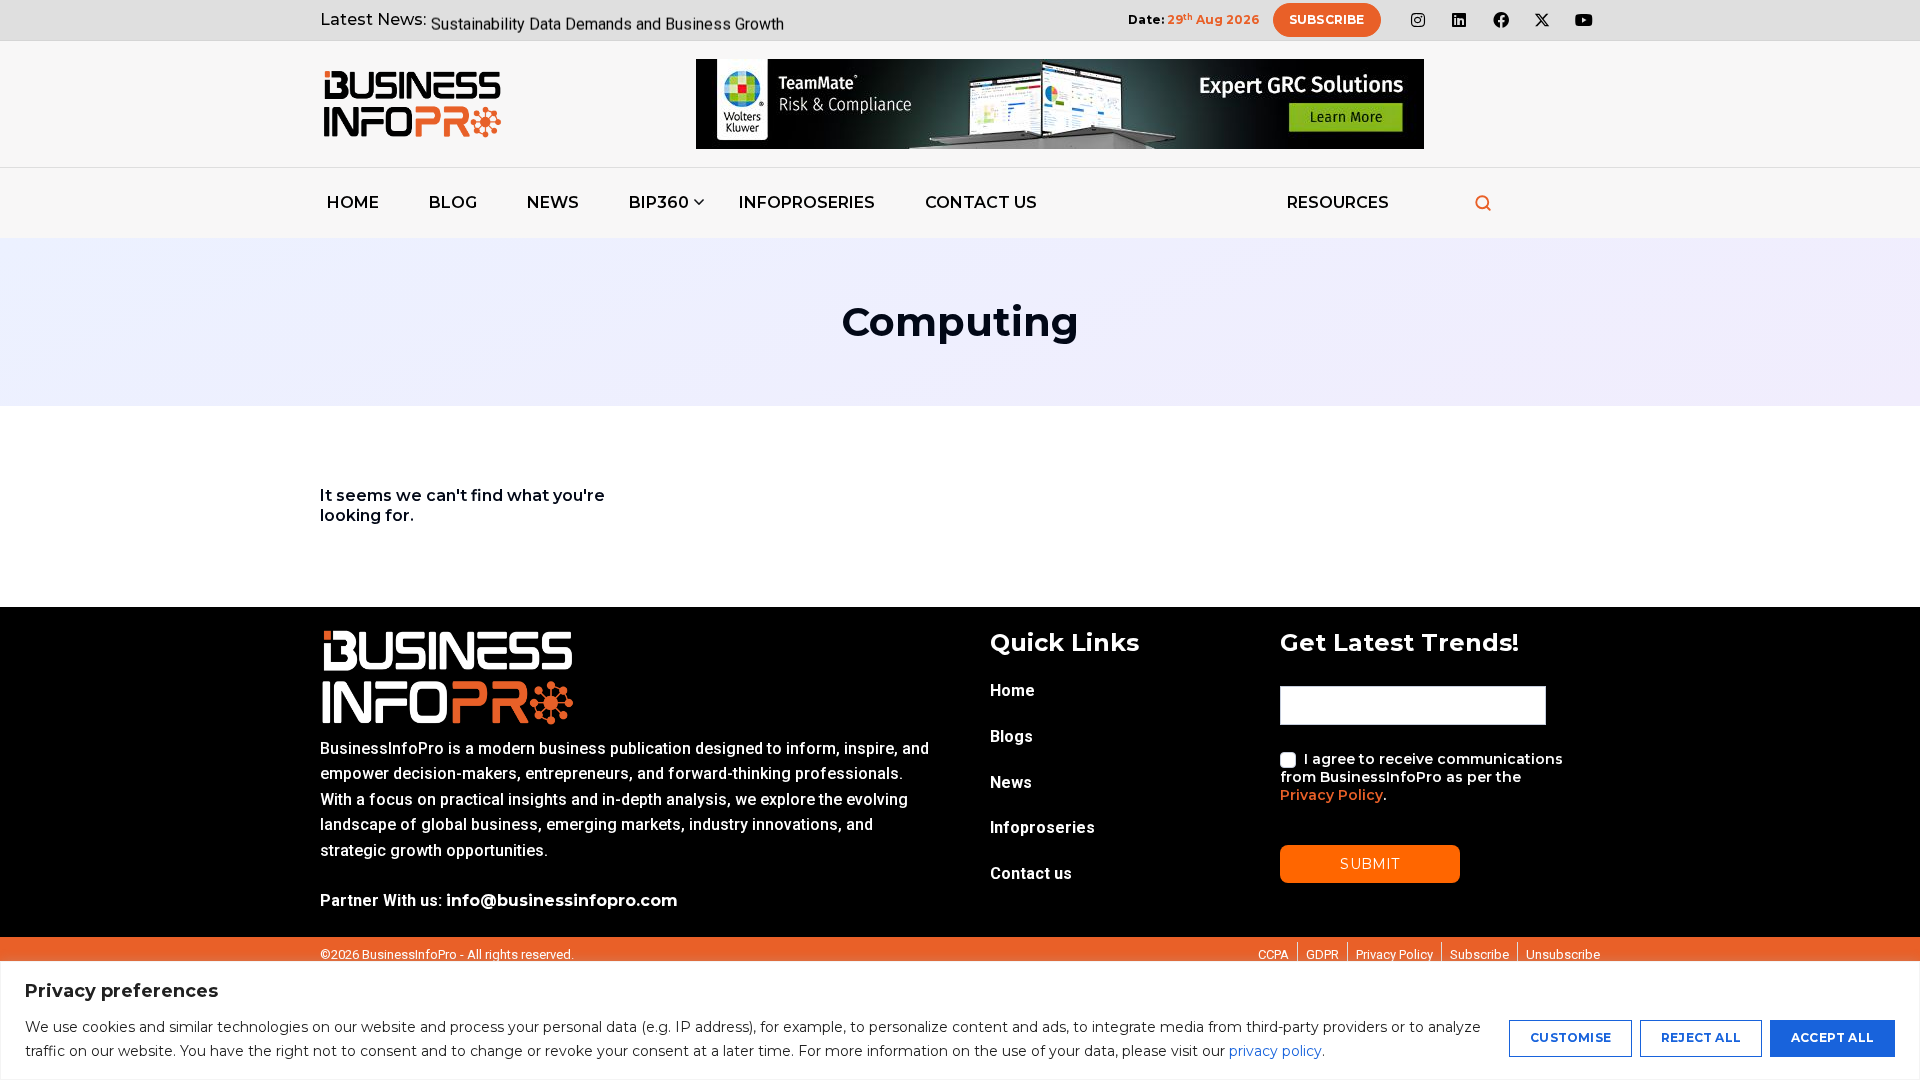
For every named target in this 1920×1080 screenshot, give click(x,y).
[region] (960, 1020)
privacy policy (1275, 1051)
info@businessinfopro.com (562, 900)
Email (1302, 668)
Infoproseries (807, 202)
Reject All (1701, 1037)
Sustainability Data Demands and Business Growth (607, 19)
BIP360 (659, 202)
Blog (453, 202)
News (553, 202)
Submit (1369, 864)
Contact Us (981, 202)
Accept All (1832, 1037)
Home (353, 202)
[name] (412, 104)
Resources (1338, 202)
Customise (1570, 1037)
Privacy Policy (1331, 795)
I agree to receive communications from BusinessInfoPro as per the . (1421, 777)
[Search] (1483, 203)
